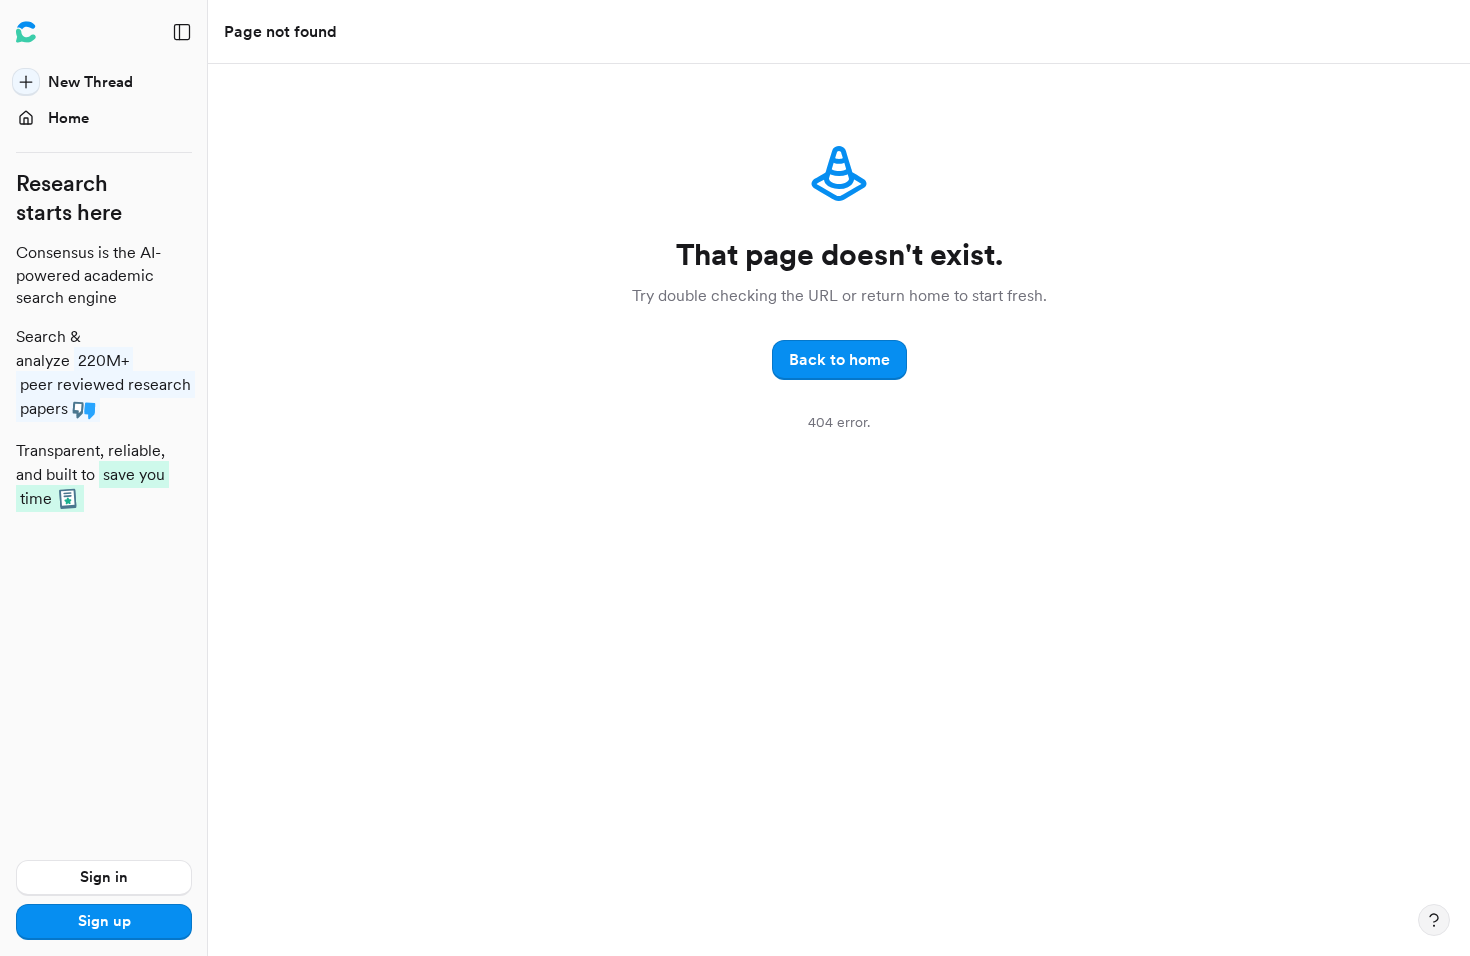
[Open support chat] (1434, 920)
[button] (839, 360)
